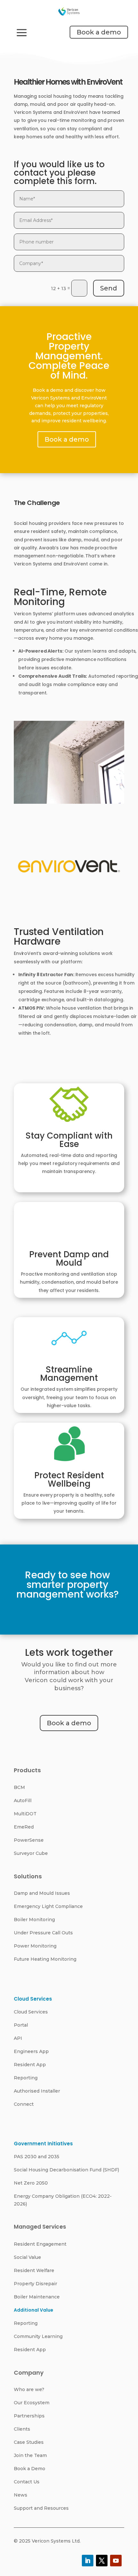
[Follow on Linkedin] (88, 2561)
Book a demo (99, 32)
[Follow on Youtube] (116, 2561)
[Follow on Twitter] (102, 2561)
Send (109, 288)
